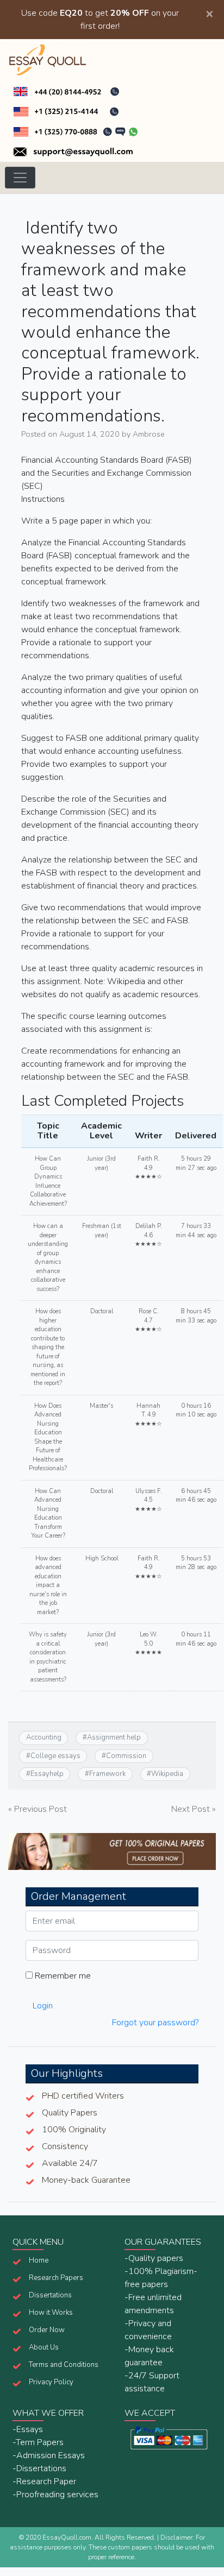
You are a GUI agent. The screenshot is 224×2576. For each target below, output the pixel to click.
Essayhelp (47, 1774)
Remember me (62, 1976)
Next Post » (194, 1809)
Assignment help (114, 1737)
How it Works (51, 2313)
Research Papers (56, 2278)
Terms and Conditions (64, 2365)
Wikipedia (167, 1774)
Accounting (44, 1737)
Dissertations (50, 2295)
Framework (107, 1774)
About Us (44, 2347)
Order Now (47, 2330)
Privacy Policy (51, 2382)
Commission (126, 1756)
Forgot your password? (155, 2023)
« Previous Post (38, 1809)
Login (43, 2006)
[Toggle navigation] (20, 178)
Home (39, 2260)
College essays (55, 1756)
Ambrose (149, 434)
